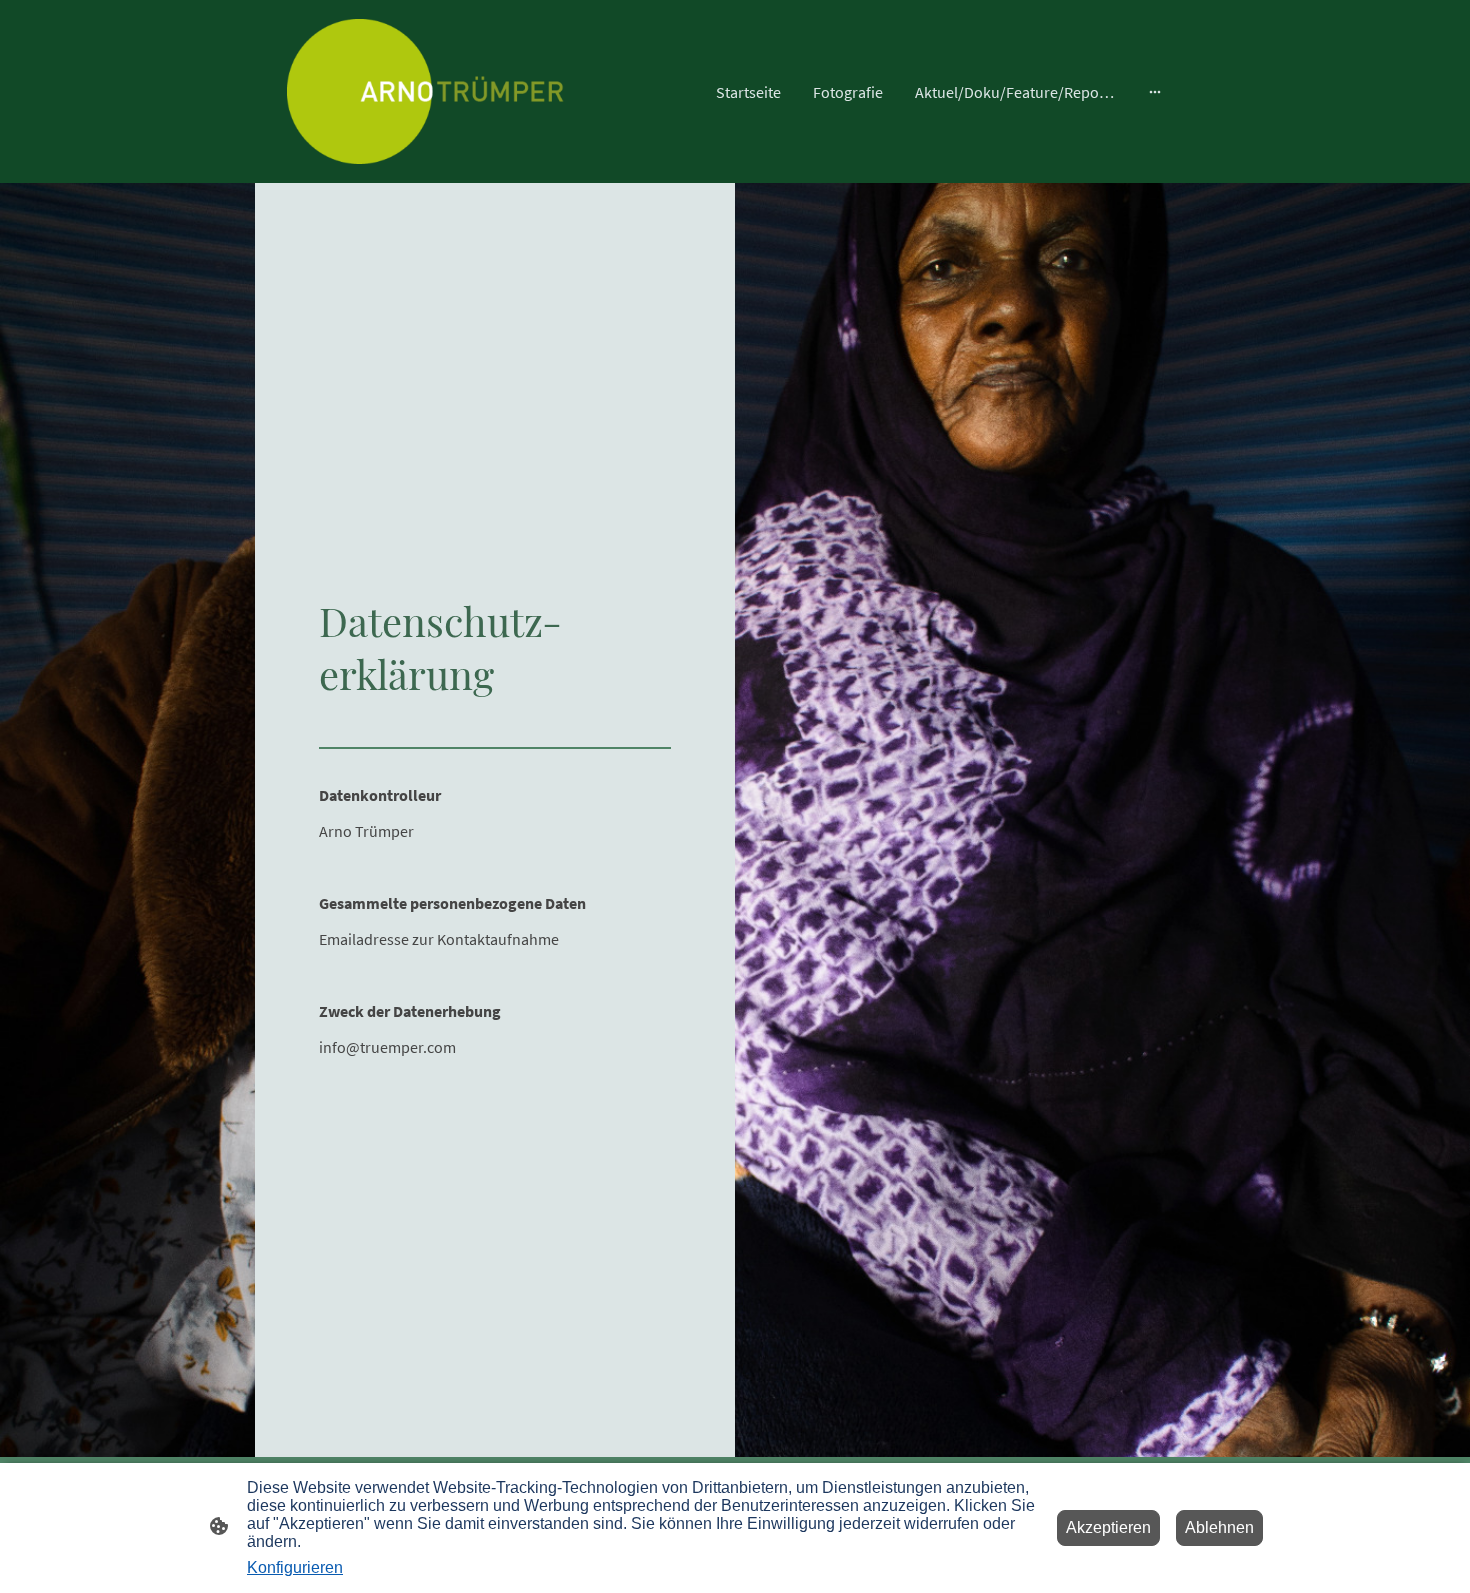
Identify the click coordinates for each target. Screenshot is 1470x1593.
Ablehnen (1219, 1527)
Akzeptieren (1108, 1527)
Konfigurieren (295, 1567)
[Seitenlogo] (425, 91)
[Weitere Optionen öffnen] (1155, 92)
